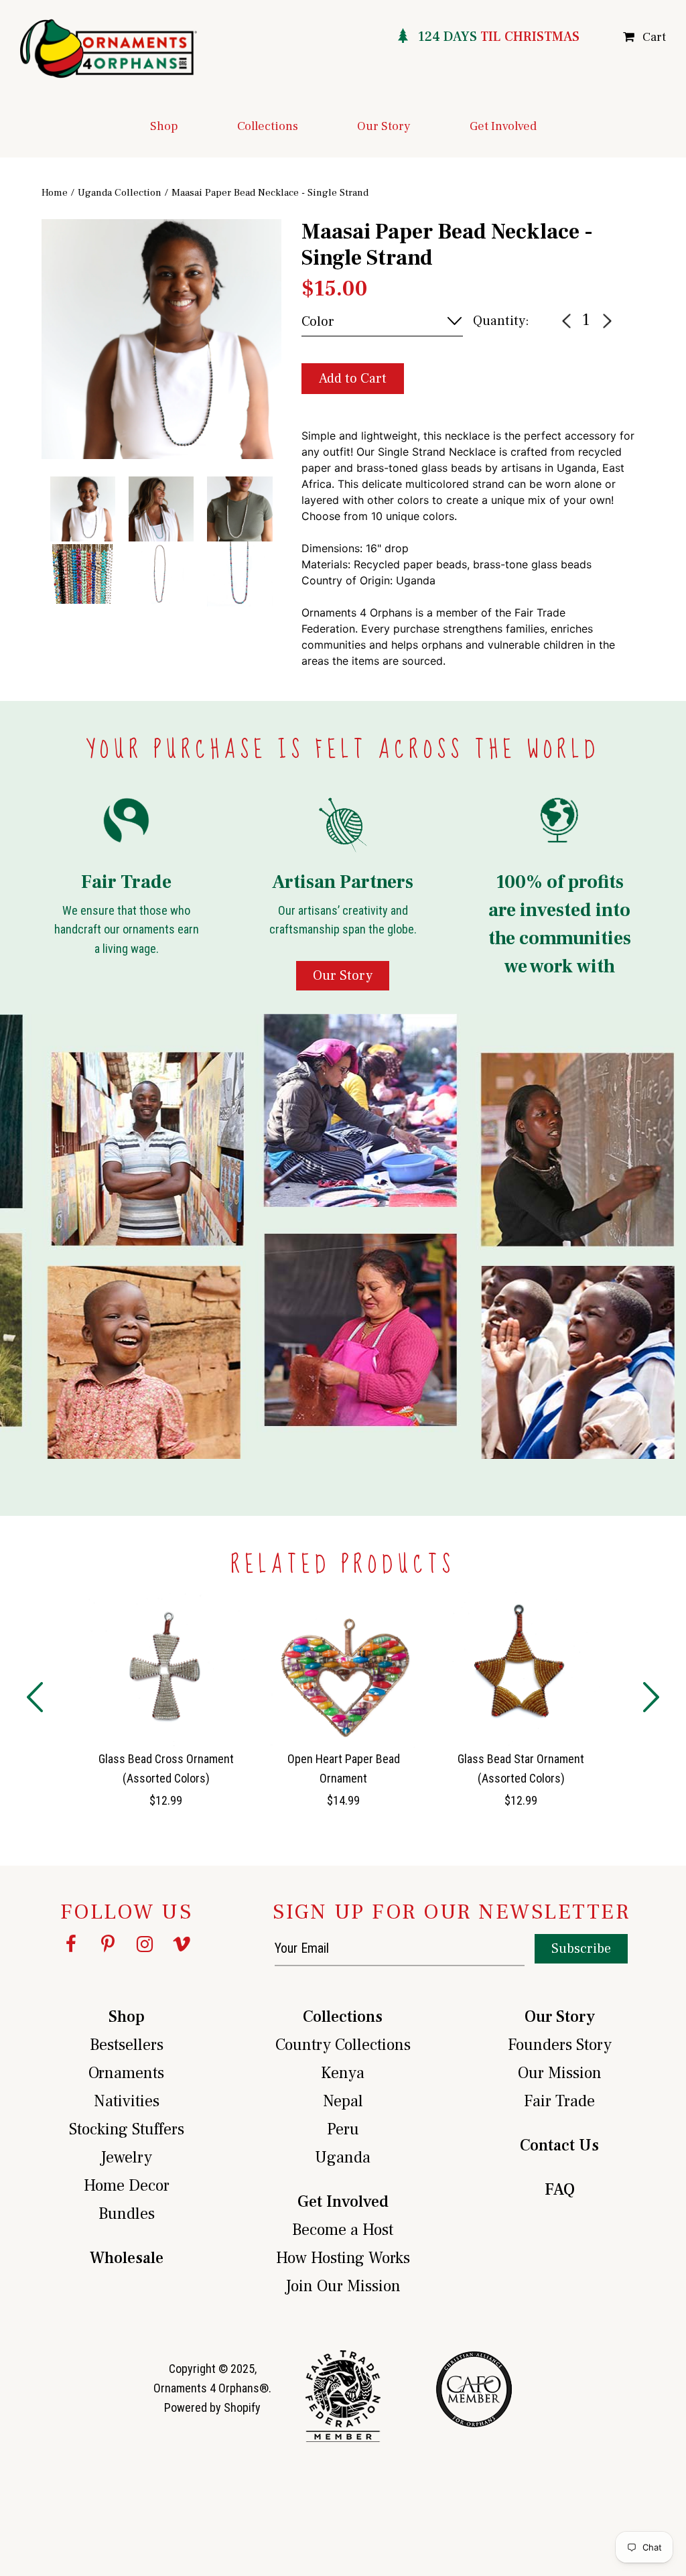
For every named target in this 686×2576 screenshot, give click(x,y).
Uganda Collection (120, 193)
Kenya (343, 2073)
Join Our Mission (343, 2286)
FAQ (560, 2190)
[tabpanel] (161, 339)
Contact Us (559, 2145)
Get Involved (343, 2202)
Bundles (127, 2214)
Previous (31, 405)
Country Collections (343, 2045)
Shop (127, 2017)
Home (55, 193)
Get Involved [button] (503, 126)
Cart (654, 37)
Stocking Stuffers (127, 2129)
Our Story (560, 2017)
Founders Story (560, 2045)
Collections (343, 2017)
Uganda (343, 2158)
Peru (343, 2129)
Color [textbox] (318, 322)
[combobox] (382, 322)
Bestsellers (127, 2045)
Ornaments (126, 2073)
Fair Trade (559, 2101)
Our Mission (560, 2073)
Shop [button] (164, 126)
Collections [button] (268, 126)
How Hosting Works (343, 2258)
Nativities (127, 2101)
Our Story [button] (384, 126)
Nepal (343, 2101)
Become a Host (343, 2230)
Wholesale (127, 2258)
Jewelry (126, 2158)
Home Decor (127, 2186)
